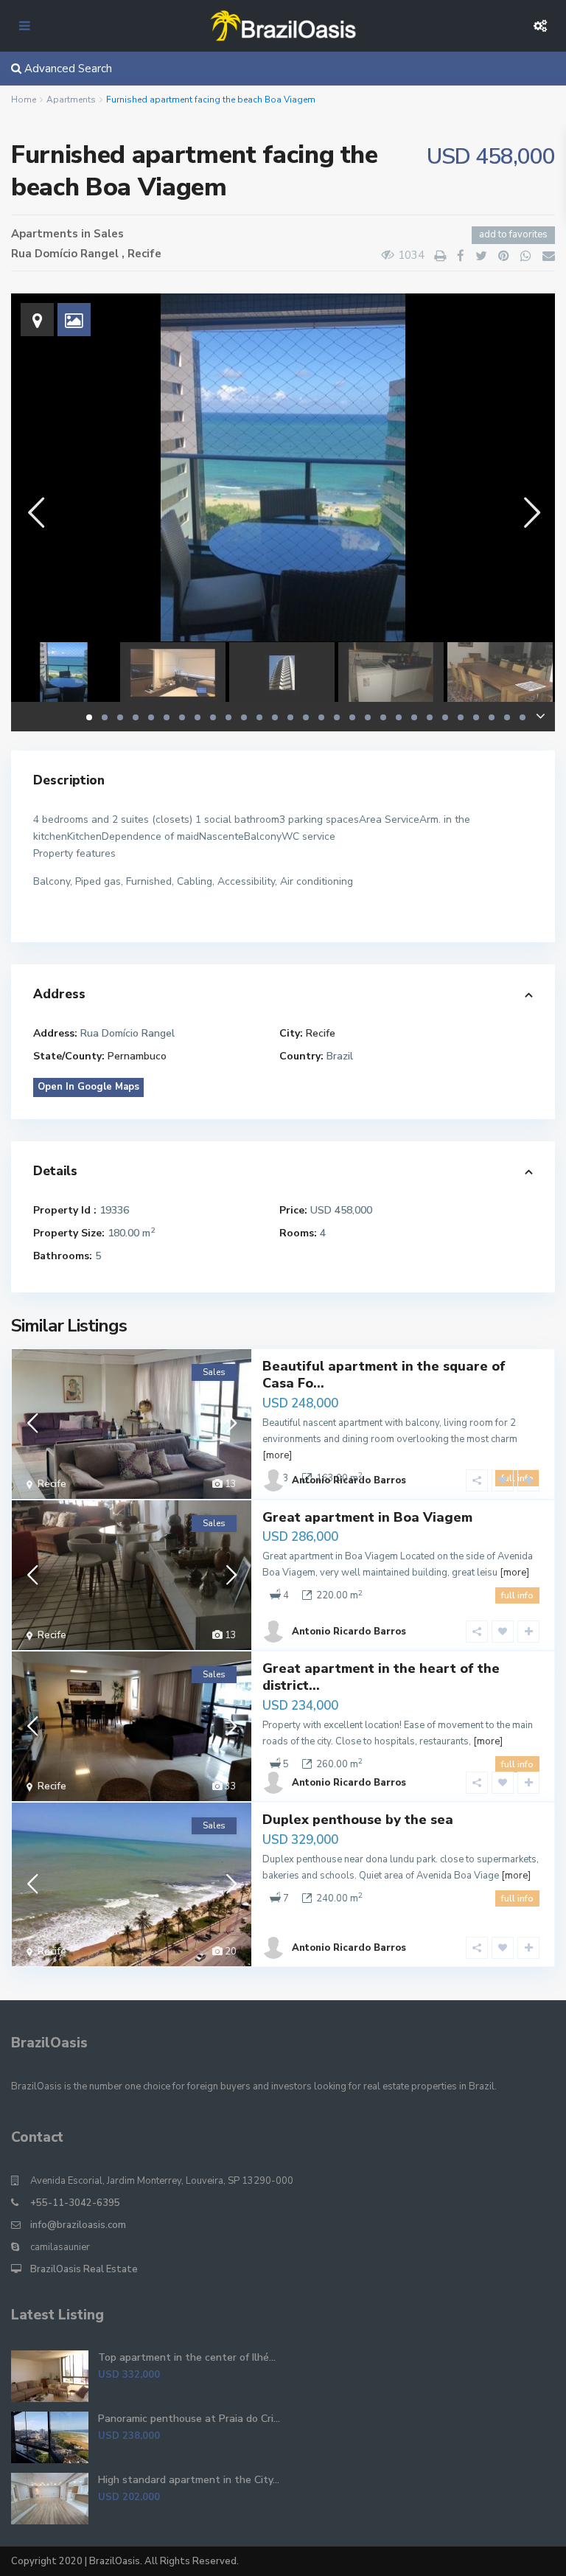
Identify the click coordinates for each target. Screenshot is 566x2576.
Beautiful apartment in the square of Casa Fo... (384, 1375)
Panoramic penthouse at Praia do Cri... (189, 2419)
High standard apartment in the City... (189, 2480)
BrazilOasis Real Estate (84, 2269)
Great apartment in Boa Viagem (367, 1517)
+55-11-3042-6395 (75, 2203)
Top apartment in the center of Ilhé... (187, 2357)
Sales (109, 234)
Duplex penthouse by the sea (358, 1820)
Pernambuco (137, 1056)
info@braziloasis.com (78, 2225)
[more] (277, 1455)
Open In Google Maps (88, 1087)
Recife (144, 254)
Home (24, 100)
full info (517, 1595)
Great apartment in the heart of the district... (381, 1677)
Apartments (71, 100)
